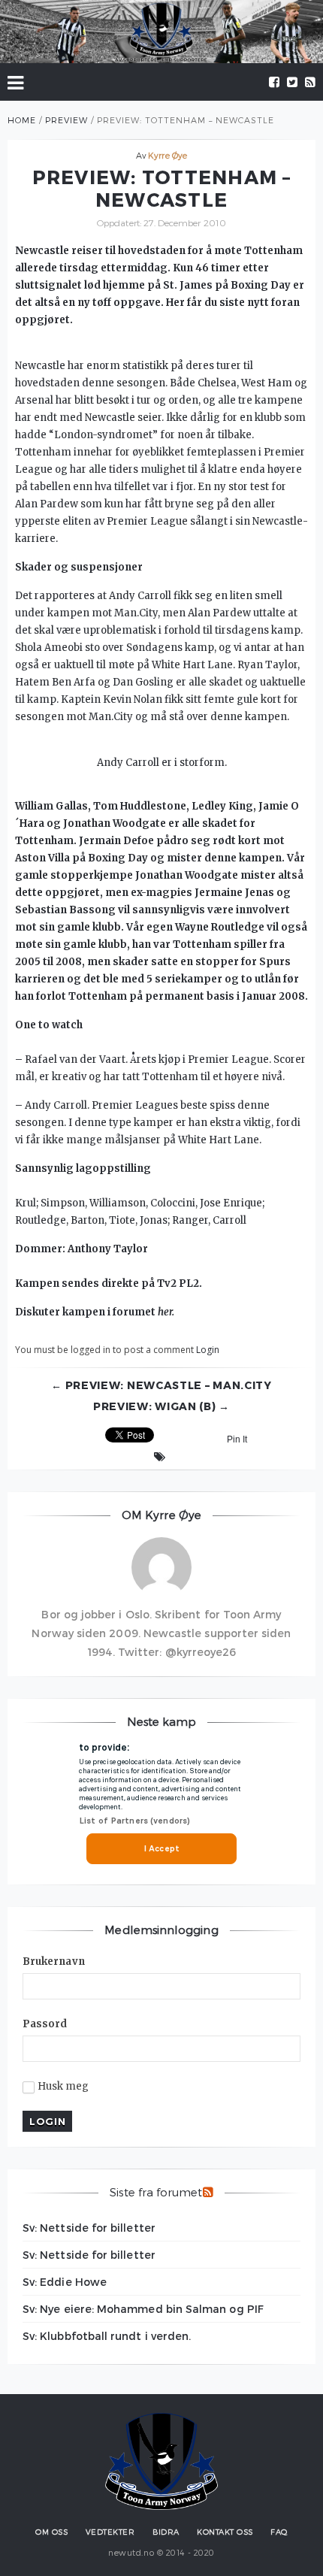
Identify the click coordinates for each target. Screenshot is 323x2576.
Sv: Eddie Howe (65, 2282)
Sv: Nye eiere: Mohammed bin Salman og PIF (143, 2309)
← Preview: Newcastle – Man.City (161, 1385)
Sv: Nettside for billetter (89, 2228)
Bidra (166, 2532)
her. (166, 1312)
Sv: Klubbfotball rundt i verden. (107, 2336)
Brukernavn (54, 1962)
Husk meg (63, 2087)
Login (208, 1350)
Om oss (51, 2532)
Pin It (237, 1439)
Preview (66, 120)
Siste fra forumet (156, 2192)
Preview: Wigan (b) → (161, 1406)
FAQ (279, 2532)
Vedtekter (110, 2532)
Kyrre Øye (168, 155)
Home (22, 120)
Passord (45, 2024)
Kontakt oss (225, 2532)
